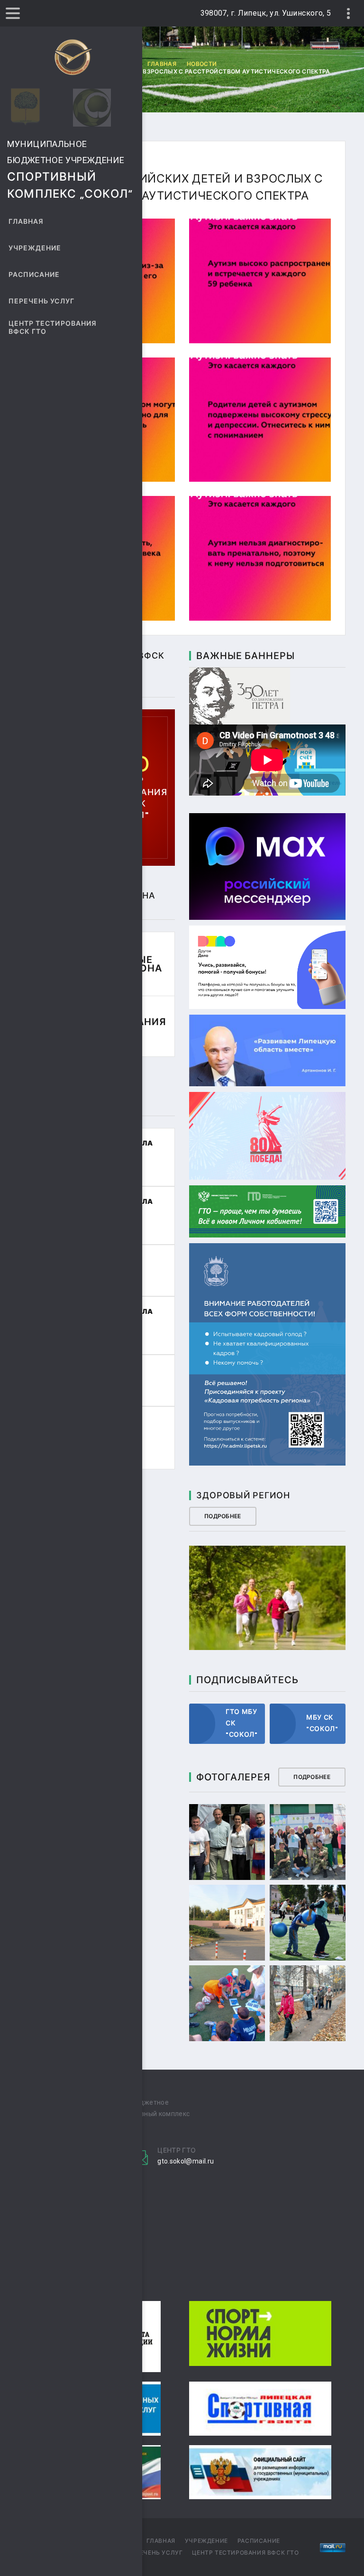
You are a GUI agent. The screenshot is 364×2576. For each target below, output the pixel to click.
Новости (202, 64)
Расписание (34, 275)
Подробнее (223, 1516)
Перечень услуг (41, 301)
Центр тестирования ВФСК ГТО (53, 328)
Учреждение (35, 248)
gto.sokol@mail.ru (186, 2161)
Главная (26, 222)
